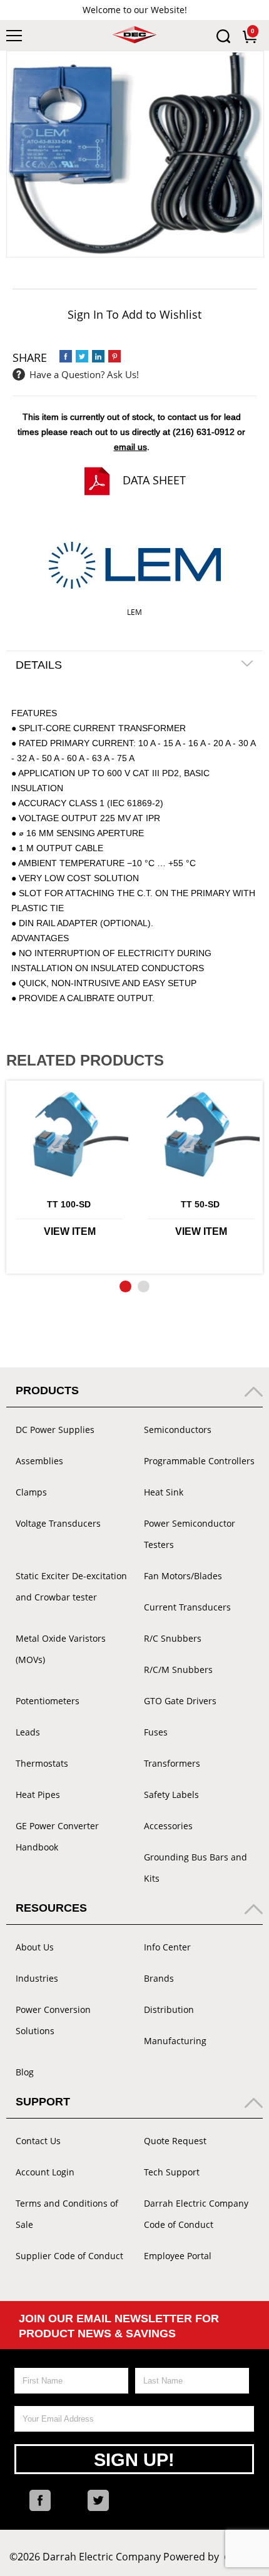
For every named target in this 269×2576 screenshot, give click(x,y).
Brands (159, 1978)
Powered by (212, 2557)
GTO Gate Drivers (180, 1701)
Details (39, 665)
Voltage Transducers (58, 1523)
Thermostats (42, 1763)
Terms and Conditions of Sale (67, 2214)
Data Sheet (154, 480)
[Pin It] (114, 356)
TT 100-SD (69, 1204)
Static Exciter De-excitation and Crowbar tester (71, 1586)
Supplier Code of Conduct (69, 2256)
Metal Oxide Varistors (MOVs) (61, 1649)
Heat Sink (164, 1492)
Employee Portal (178, 2256)
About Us (35, 1947)
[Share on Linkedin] (98, 356)
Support (43, 2102)
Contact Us (38, 2141)
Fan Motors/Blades (183, 1576)
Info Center (167, 1947)
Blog (25, 2072)
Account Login (45, 2172)
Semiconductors (178, 1430)
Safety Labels (171, 1795)
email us (130, 447)
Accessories (168, 1826)
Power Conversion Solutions (53, 2020)
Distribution (169, 2009)
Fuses (156, 1732)
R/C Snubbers (173, 1638)
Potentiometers (48, 1701)
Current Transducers (187, 1607)
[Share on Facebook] (66, 356)
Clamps (31, 1492)
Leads (28, 1732)
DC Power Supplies (55, 1430)
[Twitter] (98, 2500)
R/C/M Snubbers (178, 1670)
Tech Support (172, 2172)
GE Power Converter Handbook (57, 1836)
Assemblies (39, 1461)
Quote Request (175, 2141)
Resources (51, 1908)
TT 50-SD (200, 1204)
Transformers (172, 1763)
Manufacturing (175, 2041)
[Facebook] (40, 2500)
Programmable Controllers (199, 1461)
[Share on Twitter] (82, 356)
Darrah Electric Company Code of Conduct (196, 2214)
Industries (37, 1978)
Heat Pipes (38, 1795)
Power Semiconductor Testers (190, 1534)
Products (47, 1390)
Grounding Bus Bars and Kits (195, 1868)
